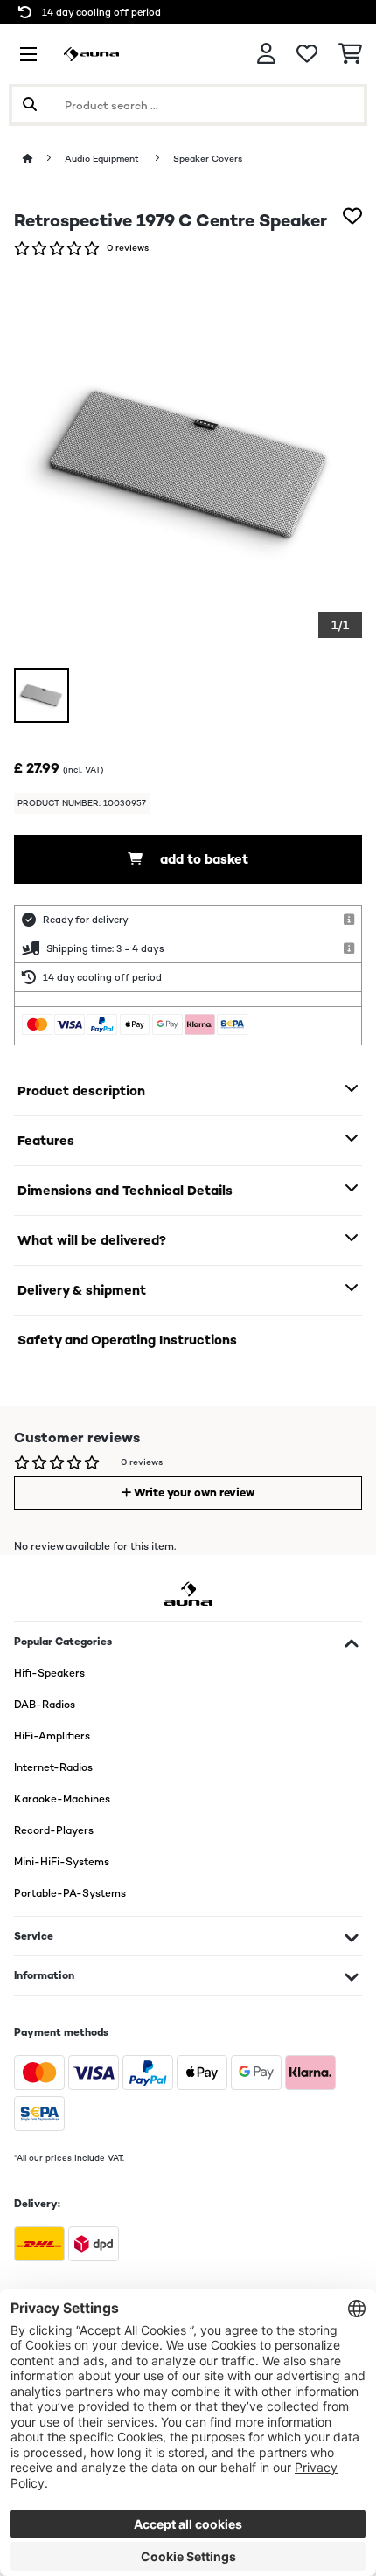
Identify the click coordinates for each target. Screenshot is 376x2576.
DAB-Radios (45, 1705)
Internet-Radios (53, 1767)
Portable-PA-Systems (70, 1893)
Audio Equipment (103, 159)
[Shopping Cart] (350, 54)
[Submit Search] (30, 105)
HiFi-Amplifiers (52, 1736)
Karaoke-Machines (62, 1799)
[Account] (266, 54)
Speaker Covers (208, 159)
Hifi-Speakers (49, 1673)
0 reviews (128, 248)
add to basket (202, 859)
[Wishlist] (307, 54)
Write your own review (193, 1493)
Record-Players (54, 1830)
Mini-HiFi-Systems (62, 1862)
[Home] (44, 159)
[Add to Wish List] (352, 216)
